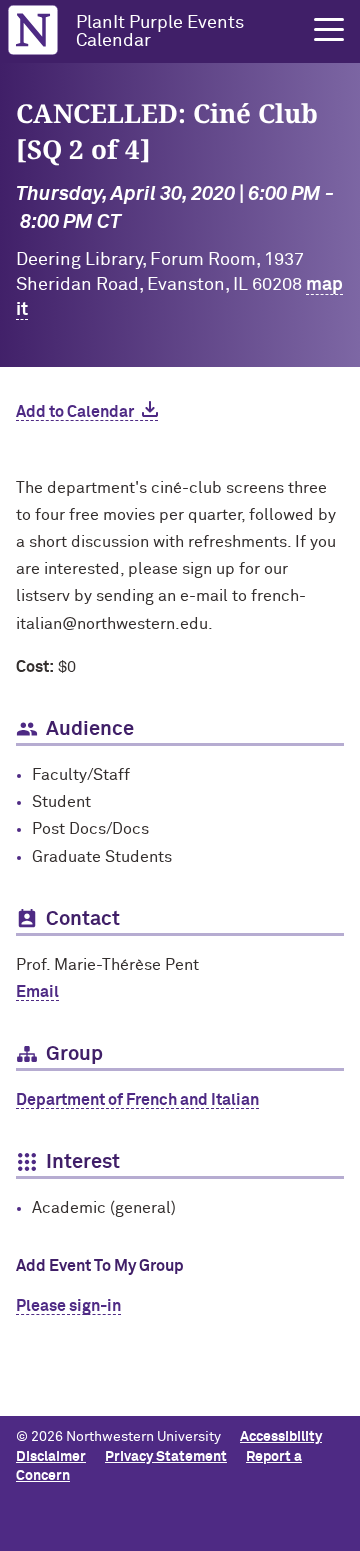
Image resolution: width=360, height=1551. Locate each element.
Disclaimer (51, 1457)
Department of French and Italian (137, 1100)
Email (37, 992)
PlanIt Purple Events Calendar (160, 32)
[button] (329, 30)
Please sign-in (68, 1306)
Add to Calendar (75, 412)
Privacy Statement (166, 1457)
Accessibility (281, 1437)
